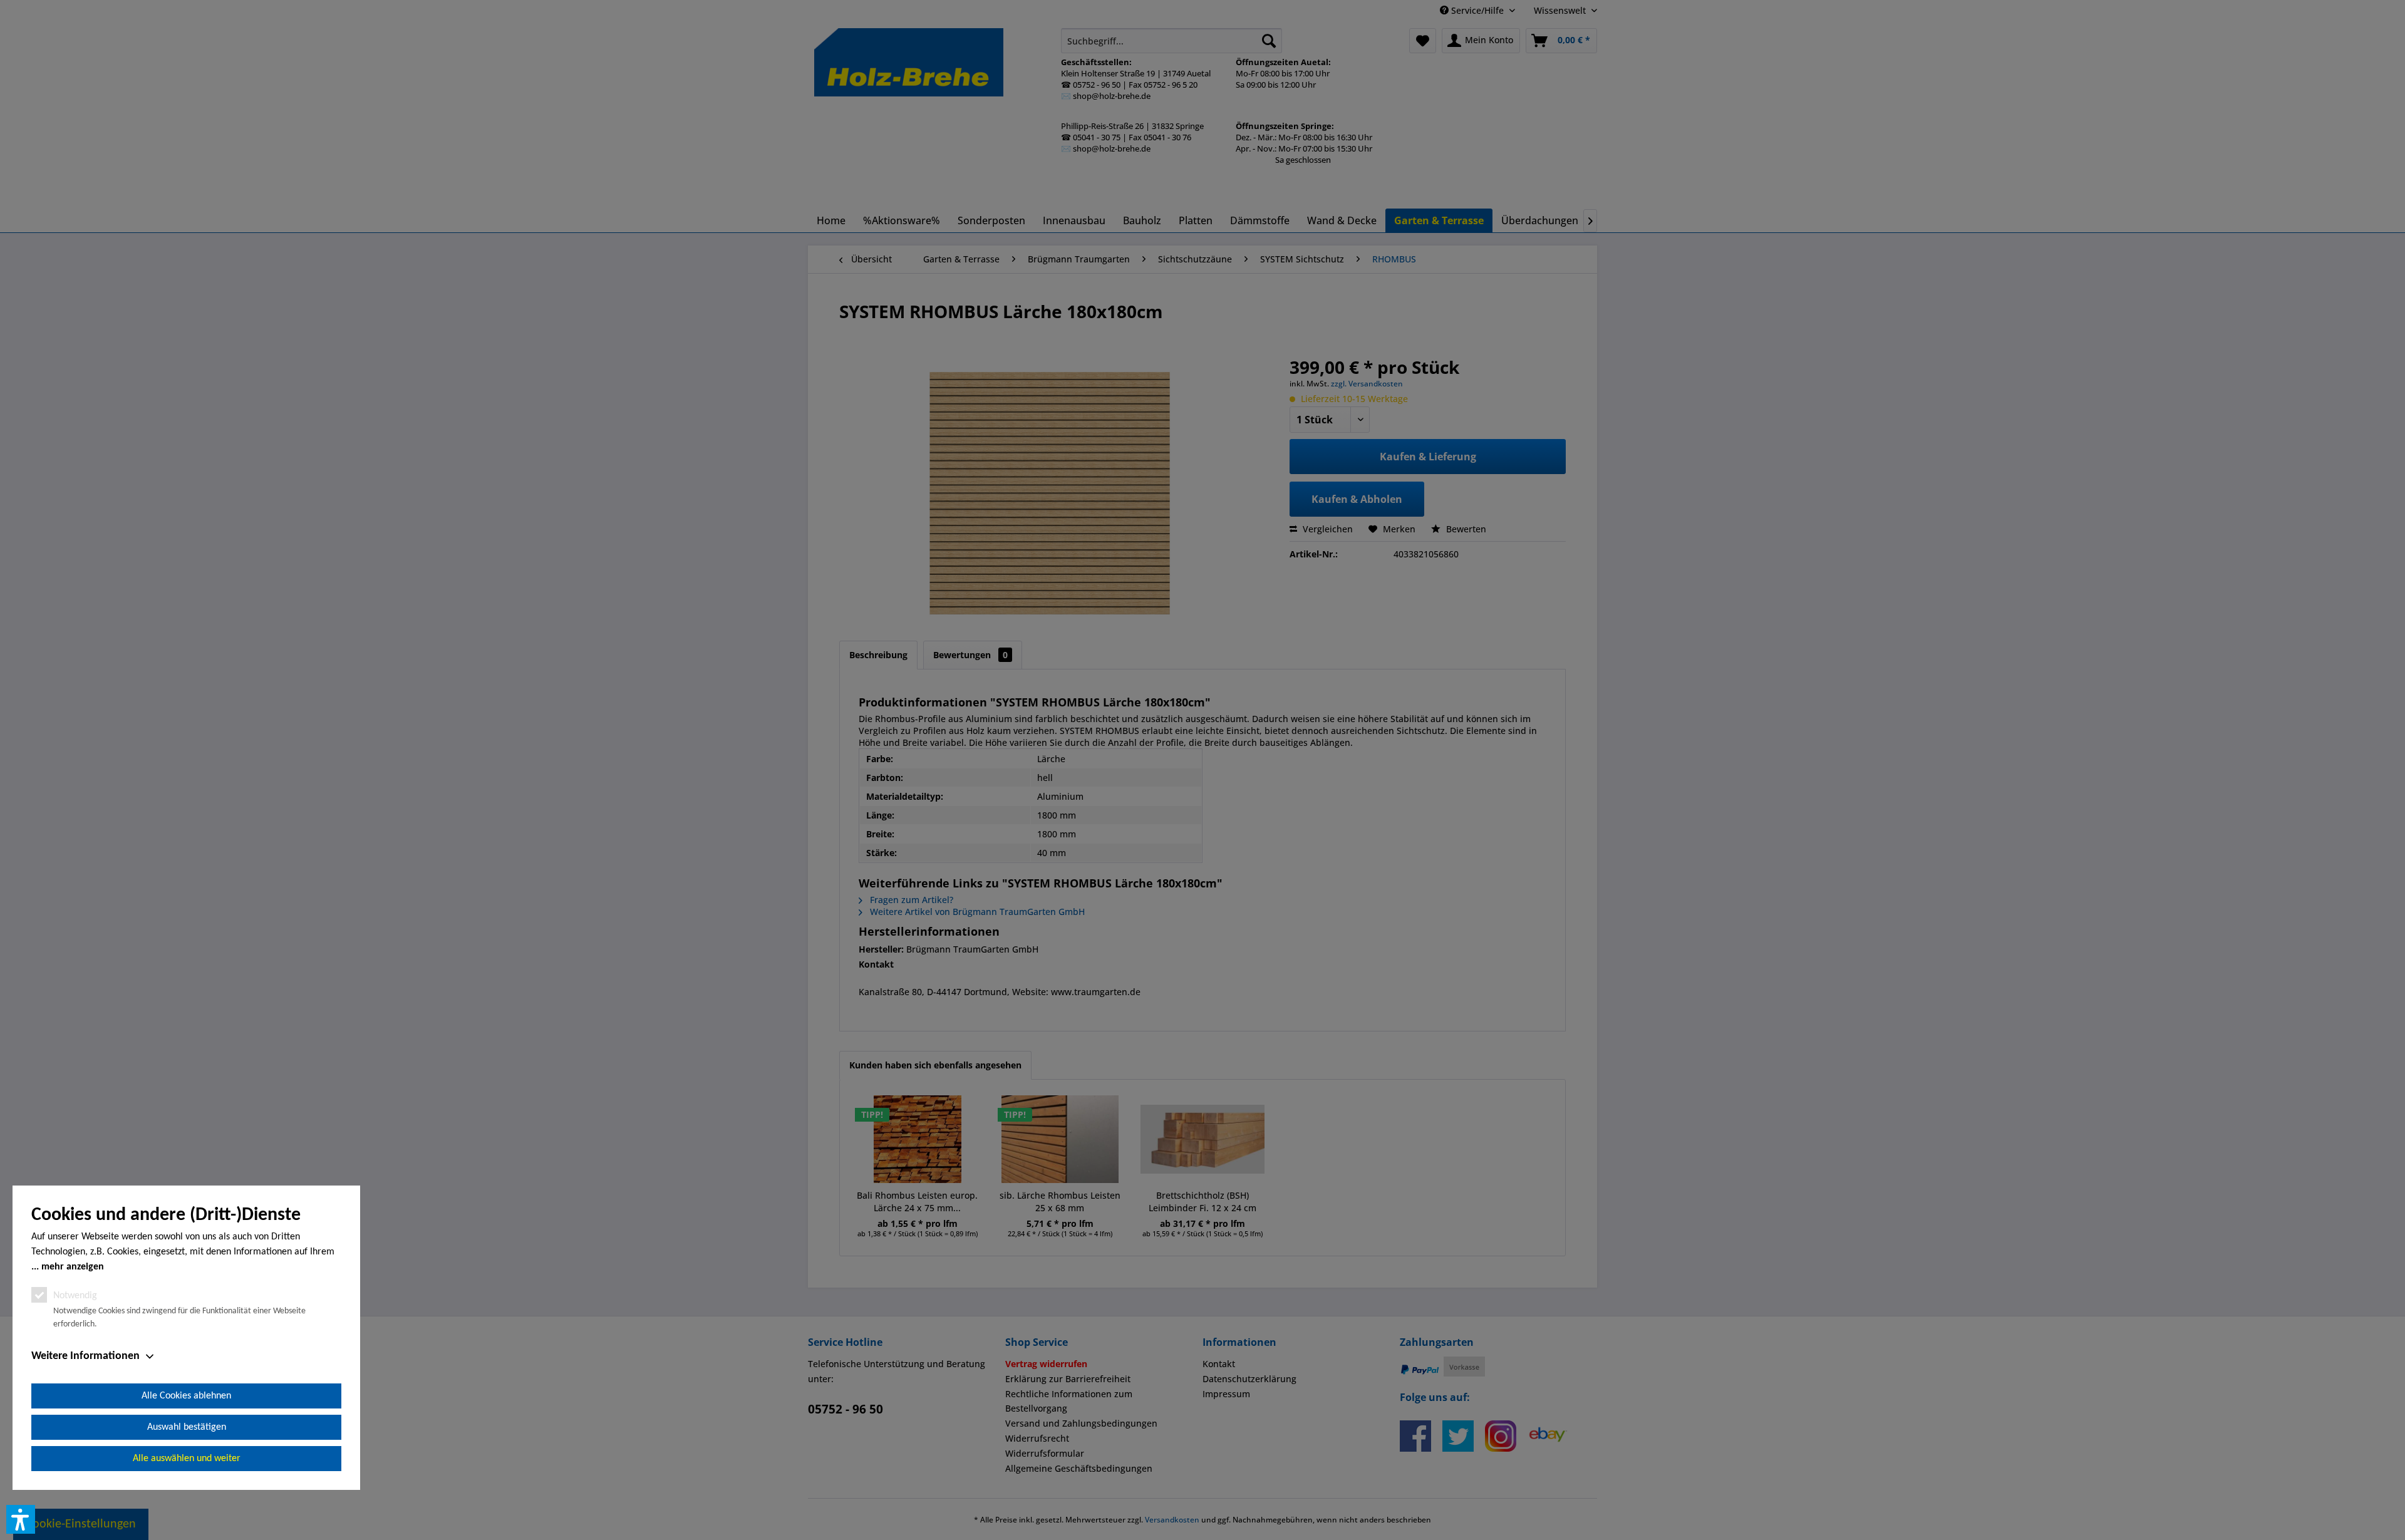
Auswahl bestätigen (187, 1427)
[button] (21, 1519)
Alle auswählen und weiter (187, 1459)
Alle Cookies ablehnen (186, 1396)
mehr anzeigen (73, 1267)
